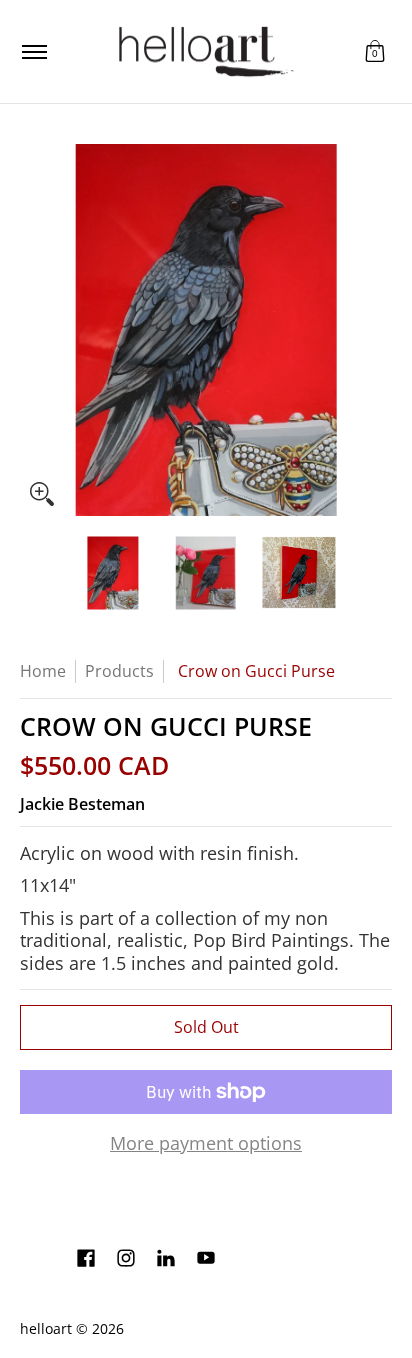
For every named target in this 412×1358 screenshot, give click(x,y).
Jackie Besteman (82, 804)
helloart (46, 1329)
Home (43, 671)
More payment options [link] (206, 1143)
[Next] (378, 330)
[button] (375, 51)
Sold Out (206, 1027)
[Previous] (34, 330)
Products (119, 671)
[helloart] (203, 51)
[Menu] (33, 51)
